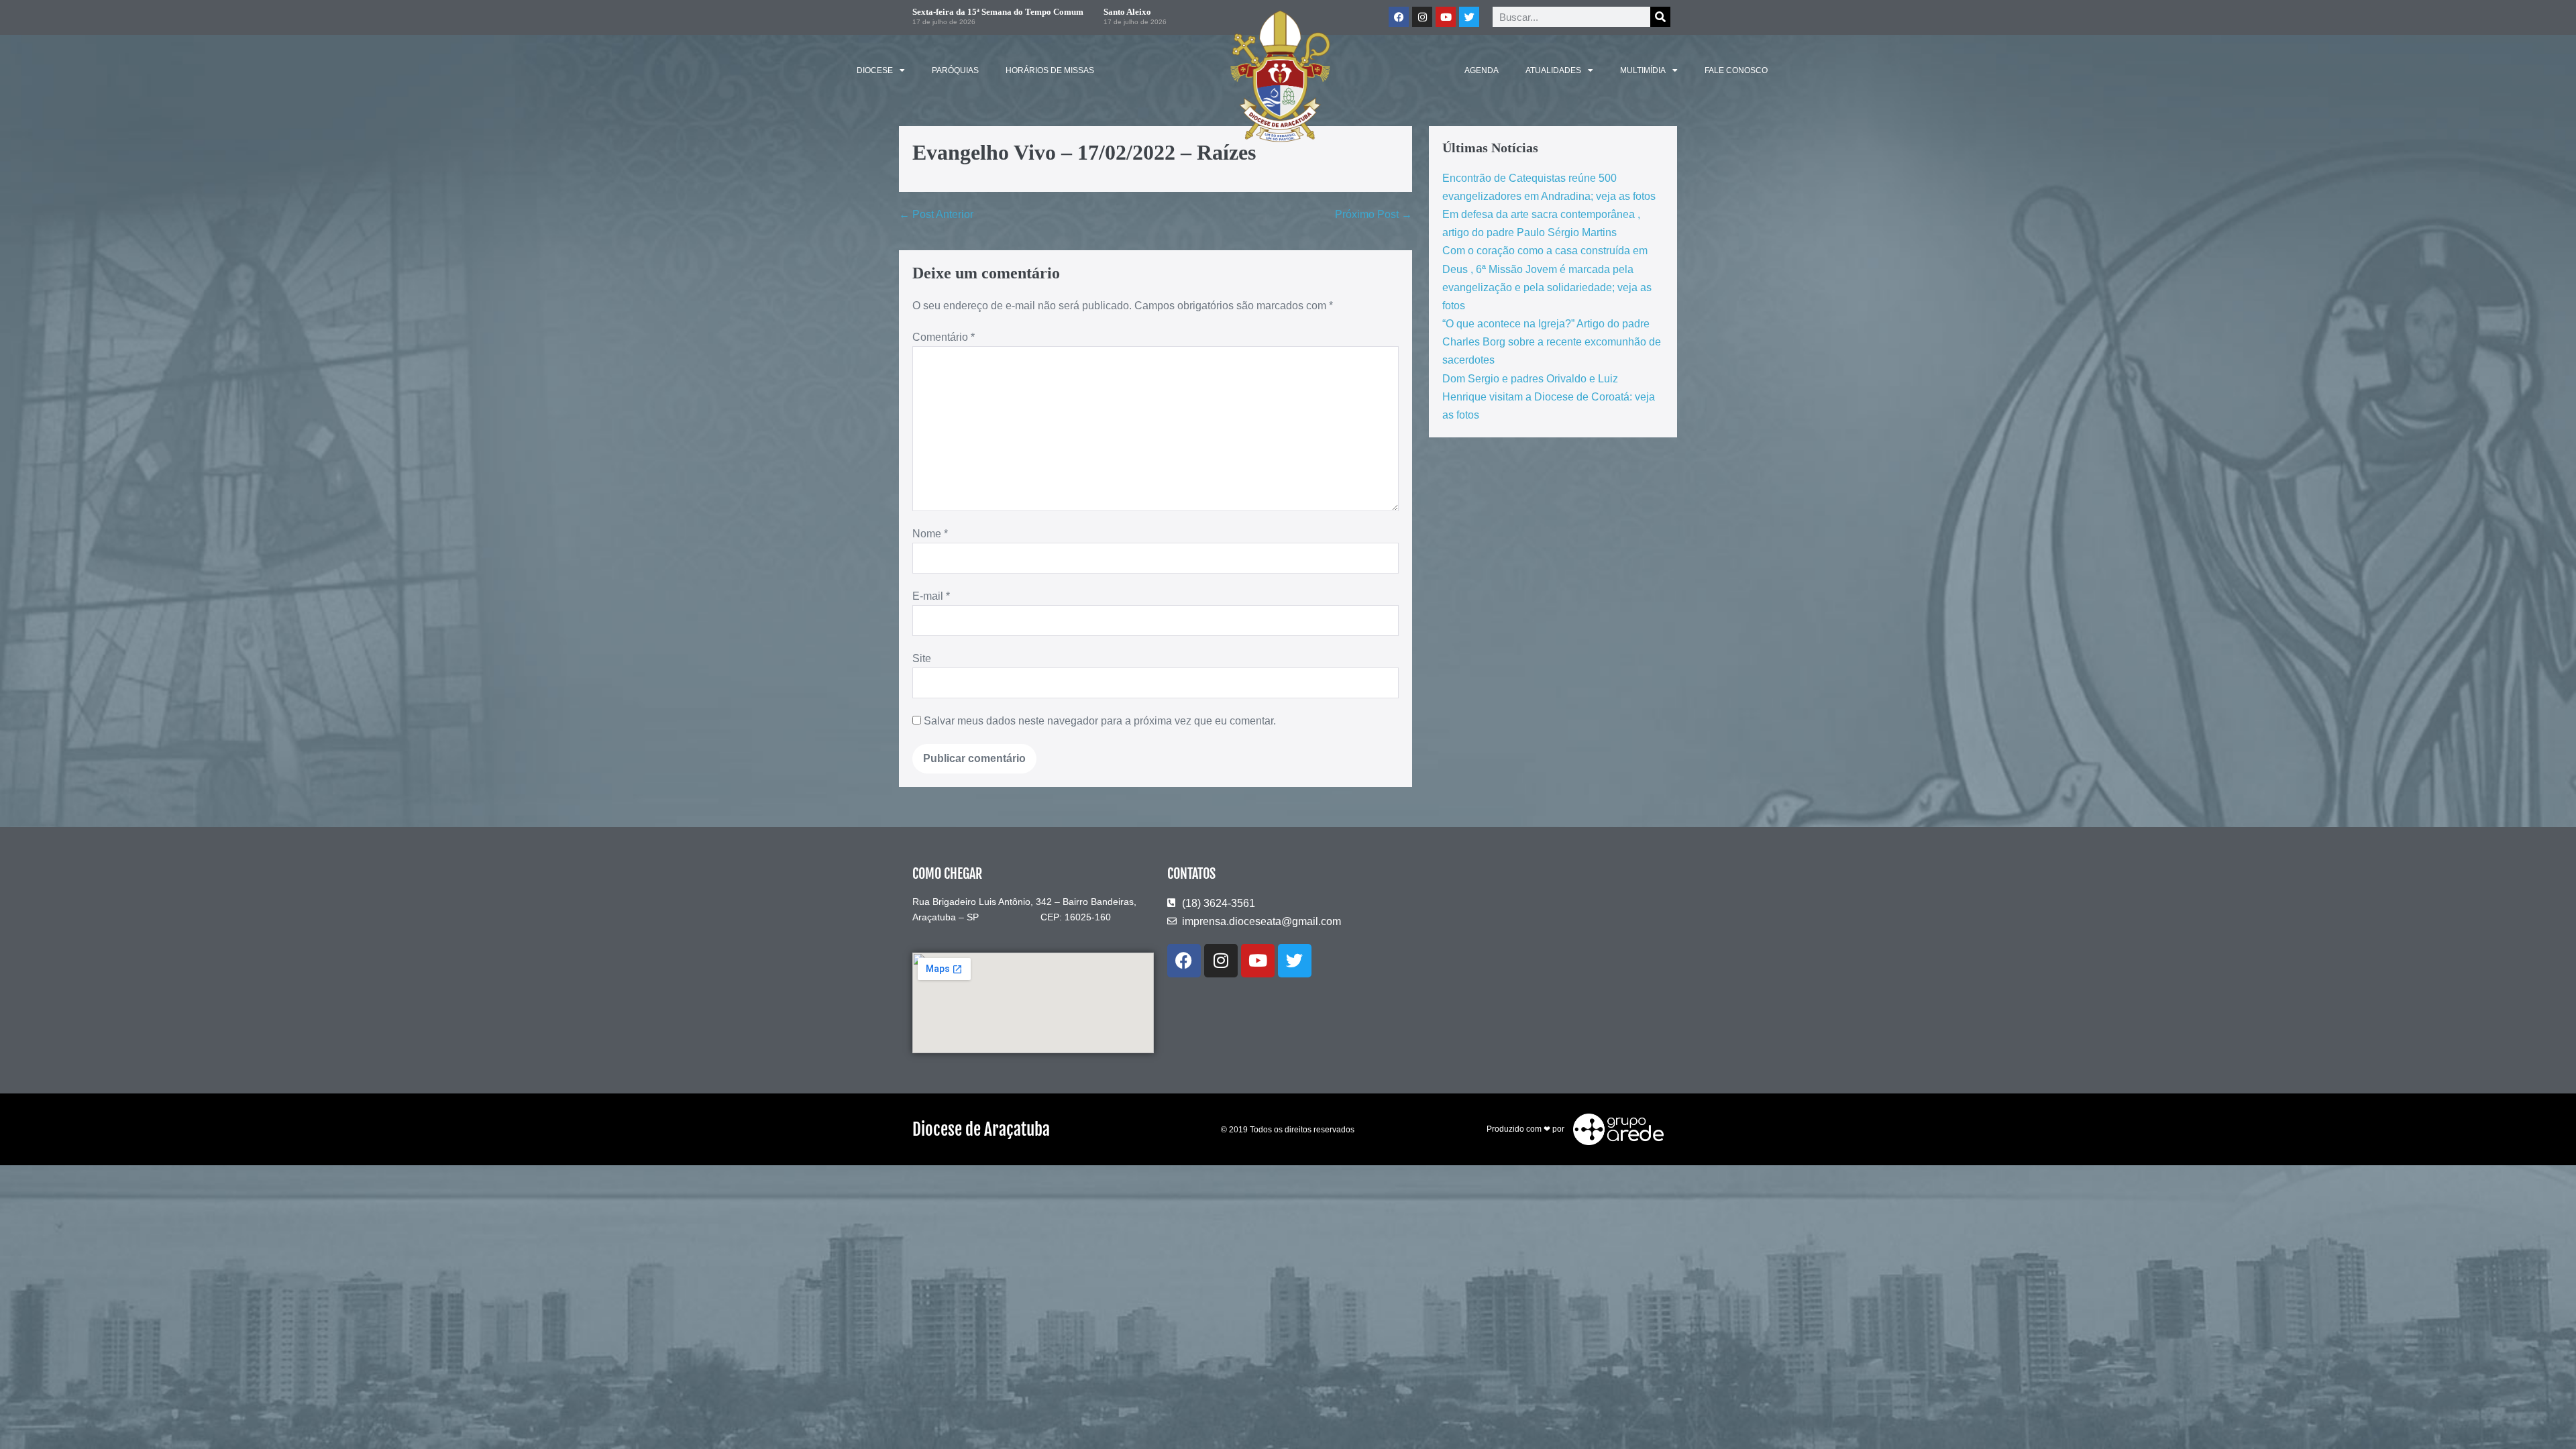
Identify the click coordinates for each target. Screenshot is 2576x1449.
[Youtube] (1258, 961)
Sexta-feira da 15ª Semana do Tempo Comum (998, 12)
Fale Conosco (1736, 70)
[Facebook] (1184, 961)
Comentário (944, 337)
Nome (930, 534)
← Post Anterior (936, 214)
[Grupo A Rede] (1615, 1129)
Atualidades (1553, 70)
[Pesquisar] (1660, 17)
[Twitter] (1469, 17)
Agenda (1482, 70)
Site (922, 658)
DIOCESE (875, 70)
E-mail (931, 596)
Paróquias (955, 70)
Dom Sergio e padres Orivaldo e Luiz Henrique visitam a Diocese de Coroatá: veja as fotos (1549, 397)
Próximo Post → (1374, 214)
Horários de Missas (1050, 70)
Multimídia (1643, 70)
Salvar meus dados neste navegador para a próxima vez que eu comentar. (1100, 721)
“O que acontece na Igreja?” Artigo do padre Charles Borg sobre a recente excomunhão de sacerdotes (1552, 342)
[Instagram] (1221, 961)
